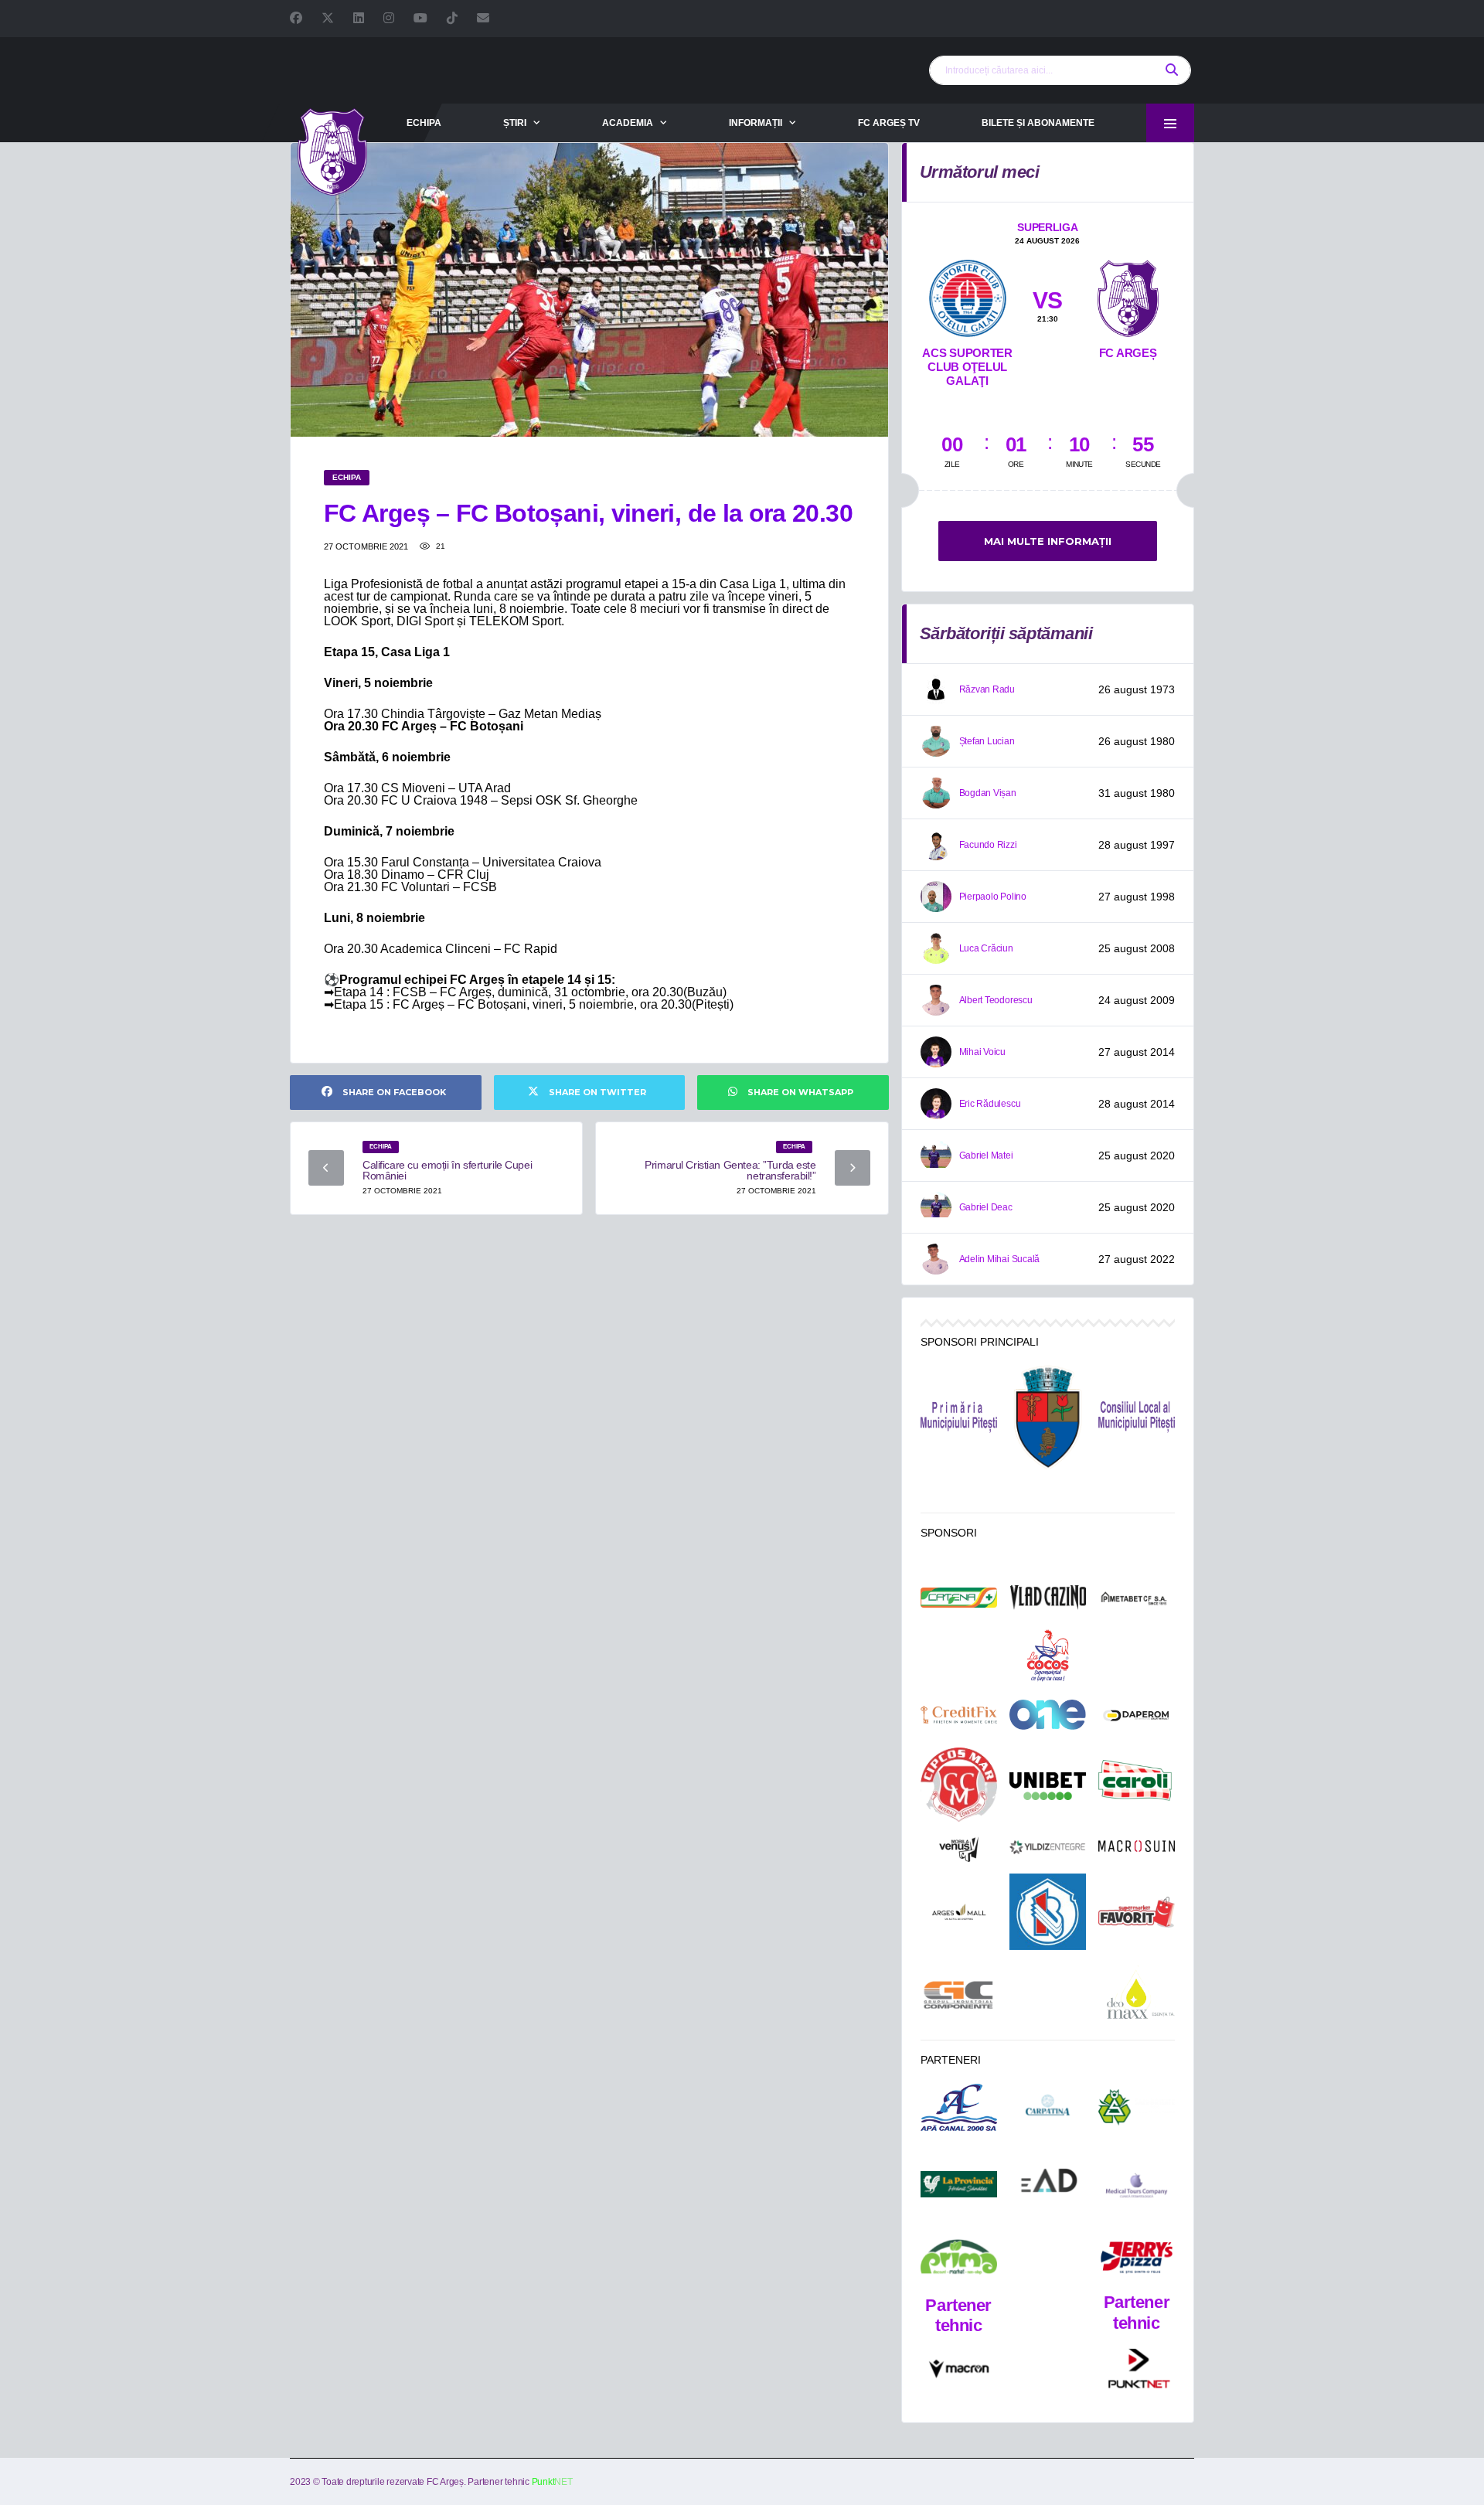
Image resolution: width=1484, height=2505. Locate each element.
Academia (628, 123)
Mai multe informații (1048, 541)
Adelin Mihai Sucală (999, 1259)
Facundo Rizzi (988, 845)
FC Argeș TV (889, 123)
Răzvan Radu (987, 689)
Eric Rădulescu (990, 1104)
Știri (515, 123)
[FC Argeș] (1128, 295)
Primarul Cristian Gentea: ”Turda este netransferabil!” (730, 1170)
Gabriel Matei (986, 1155)
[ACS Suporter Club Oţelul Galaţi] (968, 295)
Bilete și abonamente (1038, 123)
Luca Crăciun (986, 948)
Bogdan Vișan (988, 793)
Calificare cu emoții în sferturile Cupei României (447, 1170)
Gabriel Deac (986, 1207)
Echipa (424, 123)
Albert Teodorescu (996, 1000)
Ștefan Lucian (987, 741)
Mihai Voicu (982, 1052)
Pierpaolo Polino (993, 897)
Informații (756, 123)
